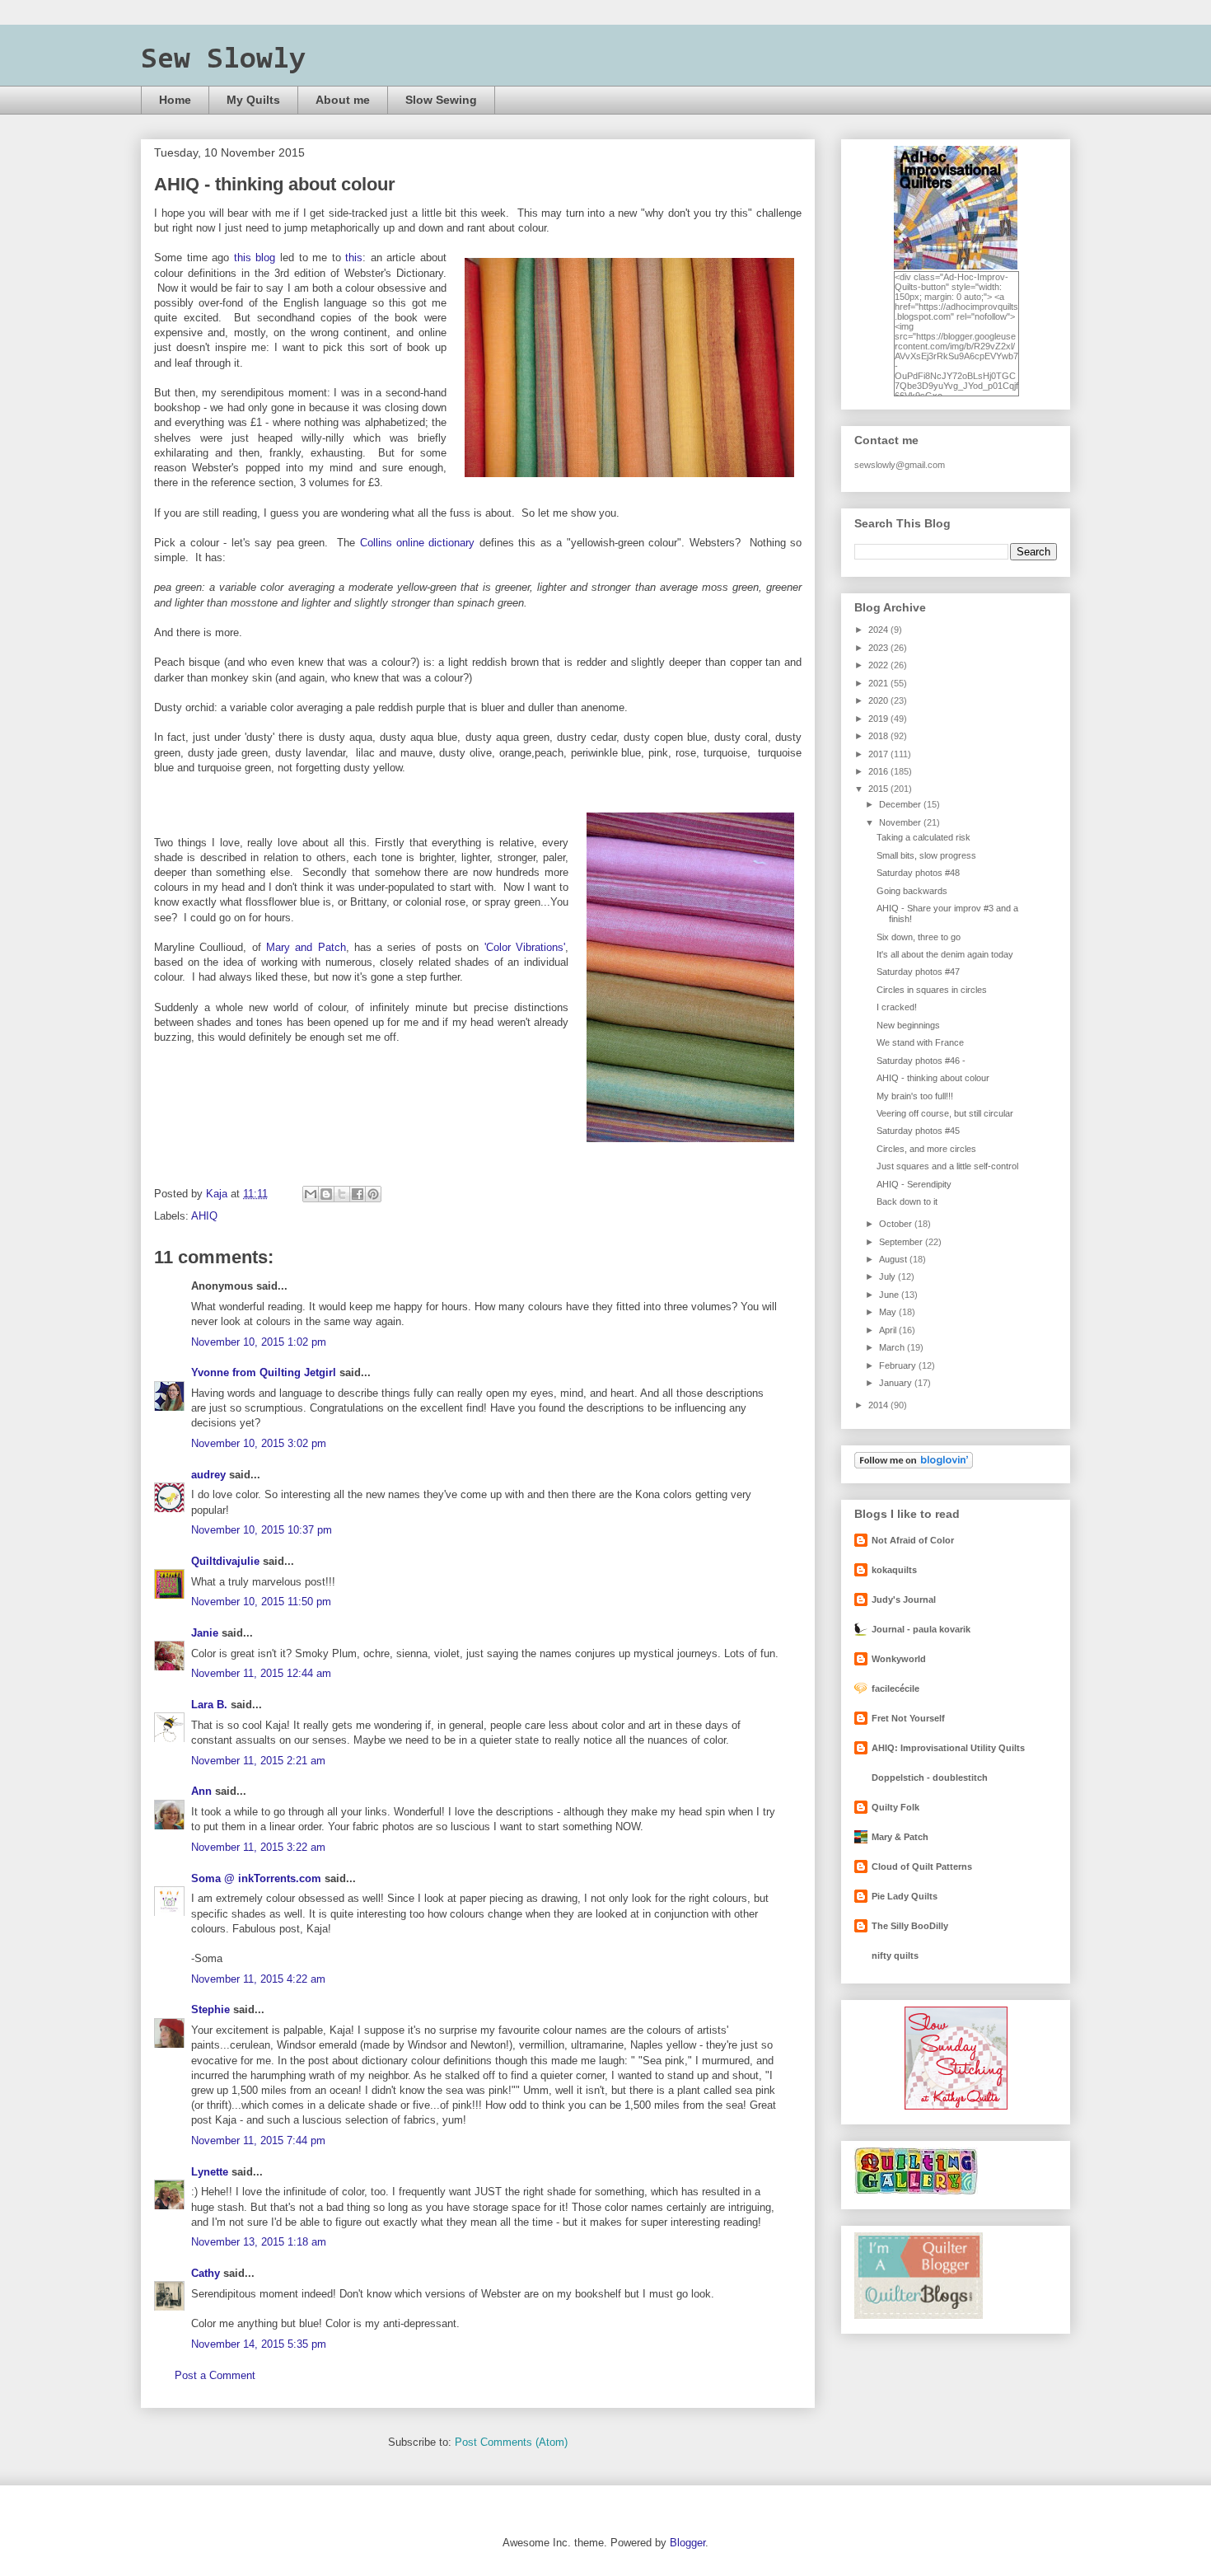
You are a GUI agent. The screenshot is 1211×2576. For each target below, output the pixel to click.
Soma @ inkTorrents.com (256, 1878)
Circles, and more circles (926, 1149)
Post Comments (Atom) (511, 2442)
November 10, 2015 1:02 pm (259, 1342)
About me (343, 100)
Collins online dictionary (418, 543)
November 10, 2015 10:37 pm (262, 1530)
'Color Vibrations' (525, 947)
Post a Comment (215, 2375)
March (893, 1347)
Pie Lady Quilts (905, 1896)
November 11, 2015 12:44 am (261, 1673)
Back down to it (907, 1201)
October (897, 1224)
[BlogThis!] (326, 1194)
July (888, 1276)
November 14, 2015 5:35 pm (259, 2344)
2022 (879, 665)
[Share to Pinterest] (373, 1194)
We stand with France (920, 1042)
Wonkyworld (899, 1659)
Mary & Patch (900, 1837)
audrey (208, 1475)
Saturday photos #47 (918, 972)
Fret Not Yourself (908, 1718)
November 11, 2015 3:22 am (258, 1847)
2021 (879, 683)
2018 (879, 736)
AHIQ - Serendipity (914, 1184)
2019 (879, 719)
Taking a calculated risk (923, 837)
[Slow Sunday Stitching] (956, 2106)
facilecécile (895, 1688)
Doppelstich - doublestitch (930, 1777)
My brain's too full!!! (915, 1096)
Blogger (687, 2543)
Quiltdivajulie (225, 1561)
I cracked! (897, 1007)
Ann (201, 1791)
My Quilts (253, 100)
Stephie (210, 2009)
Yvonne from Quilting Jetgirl (264, 1372)
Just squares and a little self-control (947, 1166)
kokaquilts (894, 1570)
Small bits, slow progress (926, 855)
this (354, 258)
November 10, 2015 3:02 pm (259, 1443)
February (899, 1365)
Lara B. (209, 1705)
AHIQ (204, 1216)
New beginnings (908, 1025)
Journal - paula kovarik (921, 1629)
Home (175, 100)
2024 (879, 630)
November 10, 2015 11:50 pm (261, 1602)
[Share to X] (342, 1194)
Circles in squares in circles (932, 990)
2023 (879, 648)
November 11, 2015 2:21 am (258, 1761)
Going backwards (912, 891)
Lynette (210, 2172)
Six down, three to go (919, 937)
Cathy (206, 2273)
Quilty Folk (895, 1807)
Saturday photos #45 (918, 1131)
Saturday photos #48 (918, 873)
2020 (879, 700)
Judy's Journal (904, 1599)
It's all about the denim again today (945, 954)
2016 (879, 771)
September (902, 1242)
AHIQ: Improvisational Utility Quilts (948, 1748)
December (901, 804)
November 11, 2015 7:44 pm (258, 2140)
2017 (879, 754)
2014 (879, 1405)
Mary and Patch (306, 947)
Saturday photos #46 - (921, 1061)
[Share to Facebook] (358, 1194)
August (894, 1259)
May (889, 1312)
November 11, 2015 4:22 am (258, 1979)
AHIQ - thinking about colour (933, 1078)
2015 (879, 789)
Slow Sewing (441, 100)
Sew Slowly (223, 60)
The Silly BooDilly (910, 1926)
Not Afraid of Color (913, 1540)
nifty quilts (895, 1955)
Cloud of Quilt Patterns (922, 1866)
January (897, 1383)
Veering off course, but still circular (945, 1113)
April (889, 1330)
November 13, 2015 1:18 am (259, 2242)
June (890, 1295)
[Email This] (311, 1194)
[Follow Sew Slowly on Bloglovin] (914, 1465)
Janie (205, 1633)
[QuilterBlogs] (919, 2316)
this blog (255, 258)
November (901, 822)
